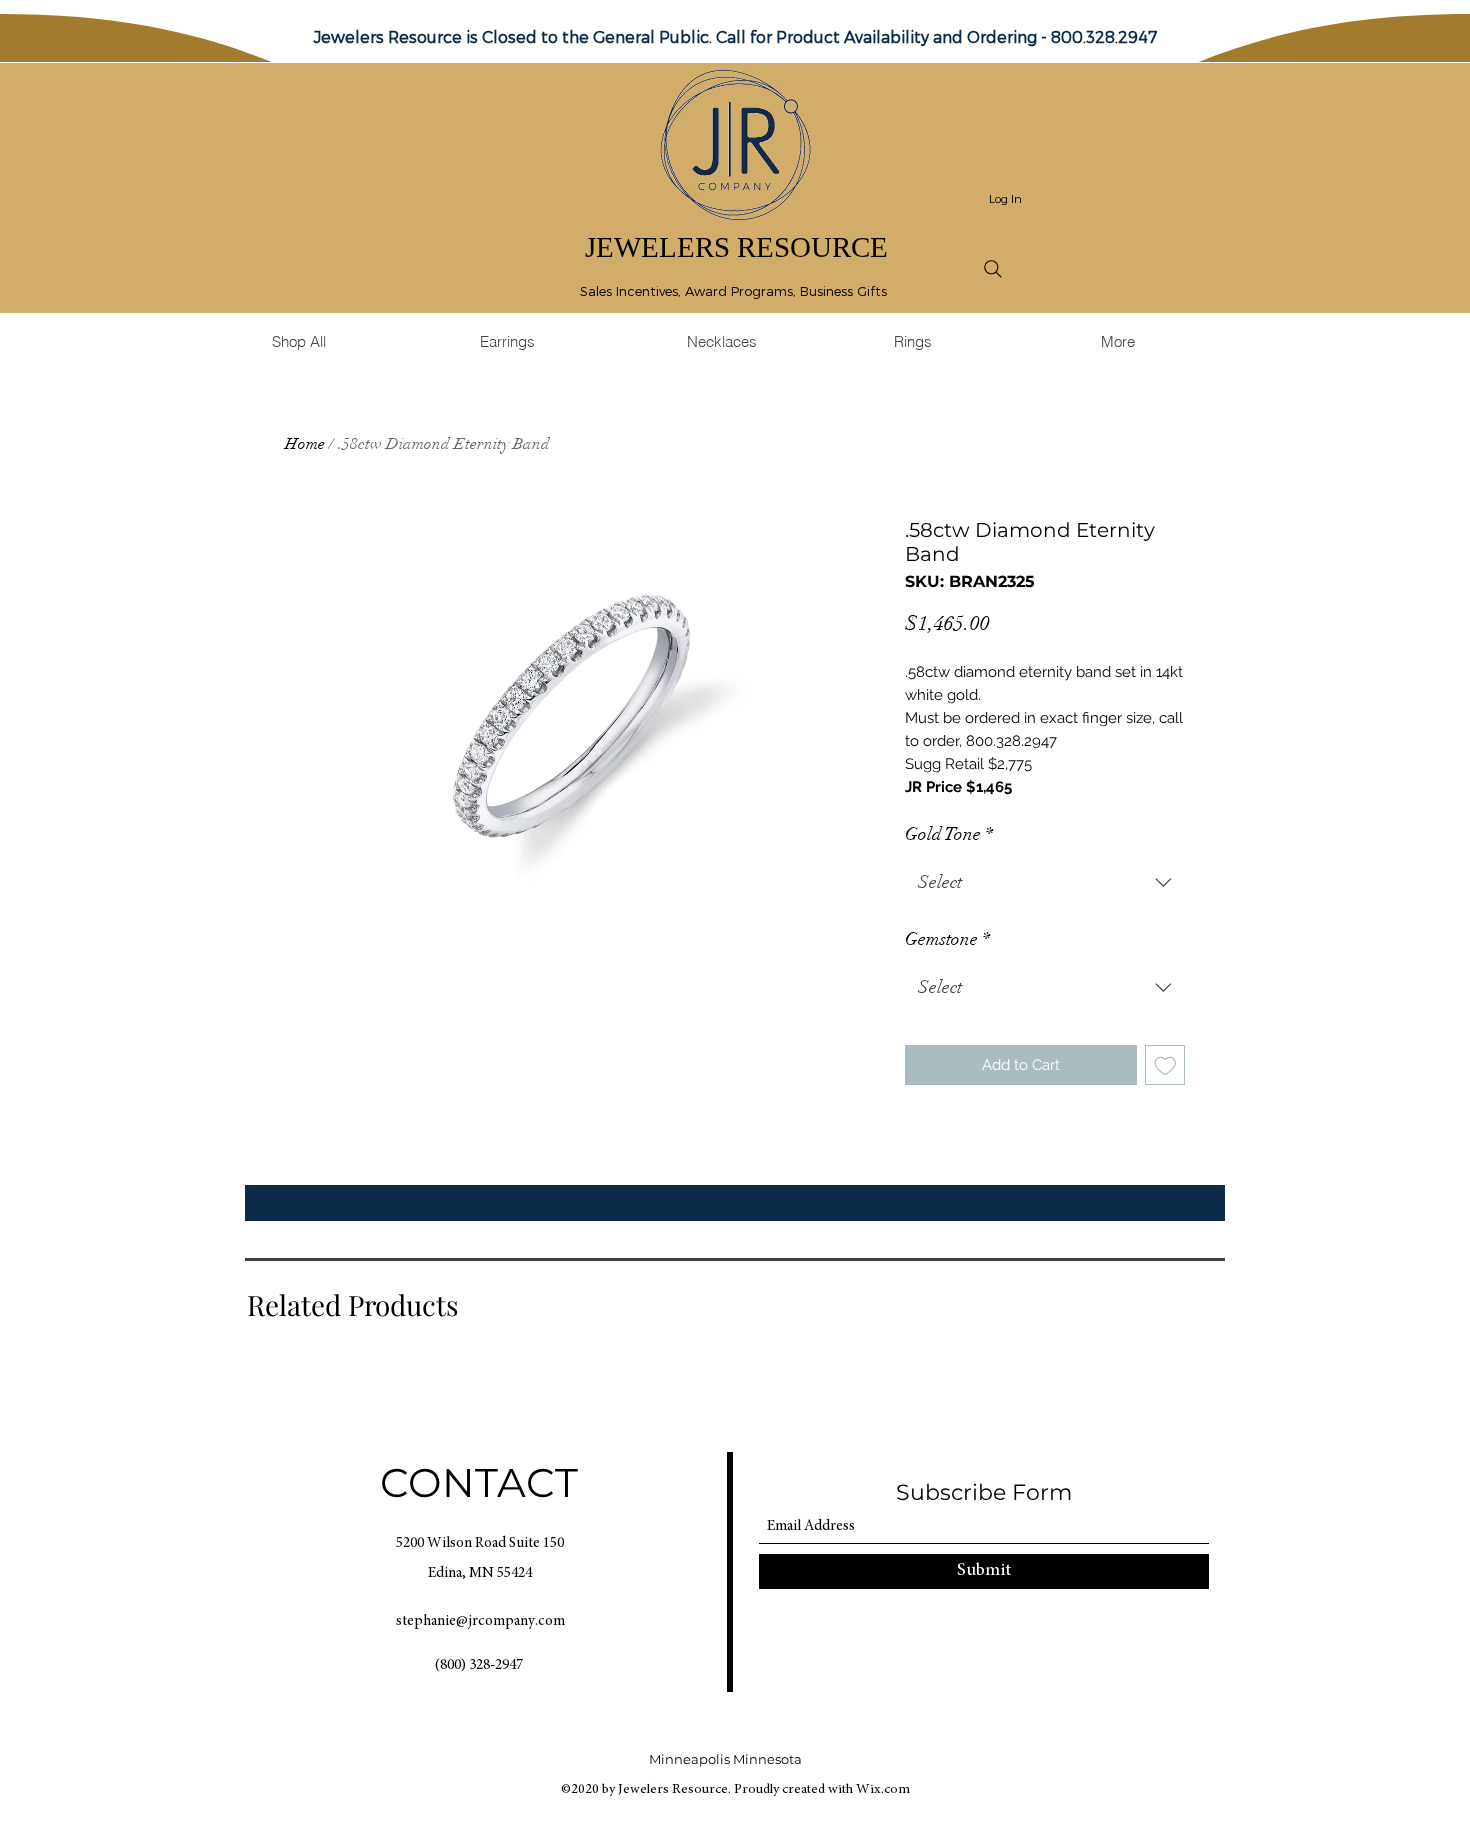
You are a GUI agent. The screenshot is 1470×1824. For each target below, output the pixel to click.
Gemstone (947, 939)
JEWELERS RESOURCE (736, 247)
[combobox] (1045, 883)
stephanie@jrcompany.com (480, 1621)
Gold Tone (949, 834)
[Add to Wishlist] (1165, 1065)
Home (305, 444)
